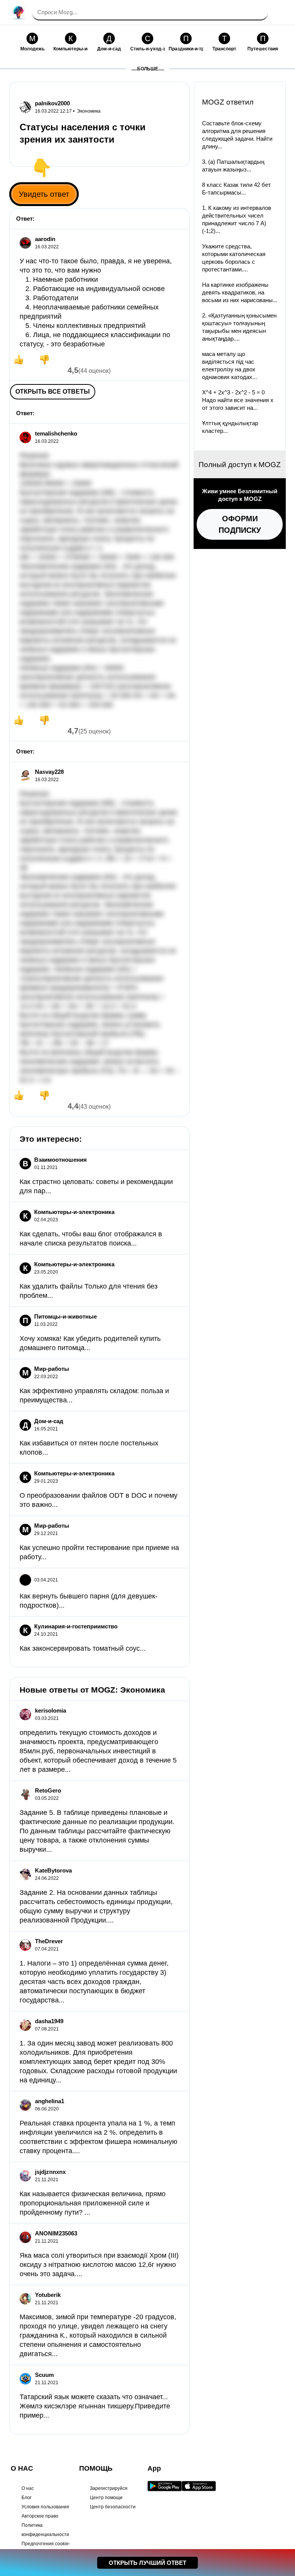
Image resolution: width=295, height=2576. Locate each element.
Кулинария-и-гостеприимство (76, 1626)
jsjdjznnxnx (50, 2172)
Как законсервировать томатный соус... (83, 1648)
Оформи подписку (240, 524)
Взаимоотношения (60, 1160)
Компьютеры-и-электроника (74, 1212)
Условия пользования (45, 2507)
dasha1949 (49, 2021)
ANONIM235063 (56, 2233)
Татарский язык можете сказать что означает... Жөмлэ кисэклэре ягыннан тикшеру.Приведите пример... (95, 2406)
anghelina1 (50, 2101)
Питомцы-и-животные (65, 1316)
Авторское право (40, 2516)
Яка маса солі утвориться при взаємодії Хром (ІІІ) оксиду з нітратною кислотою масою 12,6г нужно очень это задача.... (99, 2265)
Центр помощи (106, 2498)
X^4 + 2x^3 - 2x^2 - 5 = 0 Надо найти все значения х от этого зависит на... (238, 400)
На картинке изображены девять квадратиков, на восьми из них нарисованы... (240, 292)
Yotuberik (48, 2295)
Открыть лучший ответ (147, 2563)
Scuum (44, 2375)
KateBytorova (53, 1870)
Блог (27, 2498)
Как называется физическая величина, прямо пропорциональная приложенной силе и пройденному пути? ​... (93, 2203)
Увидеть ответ (44, 194)
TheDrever (49, 1941)
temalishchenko (56, 433)
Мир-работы (52, 1369)
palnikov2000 (52, 103)
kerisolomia (51, 1710)
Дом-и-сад (49, 1421)
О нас (28, 2488)
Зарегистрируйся (109, 2488)
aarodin (45, 239)
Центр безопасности (113, 2507)
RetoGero (48, 1790)
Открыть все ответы (53, 392)
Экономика (89, 111)
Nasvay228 (49, 772)
